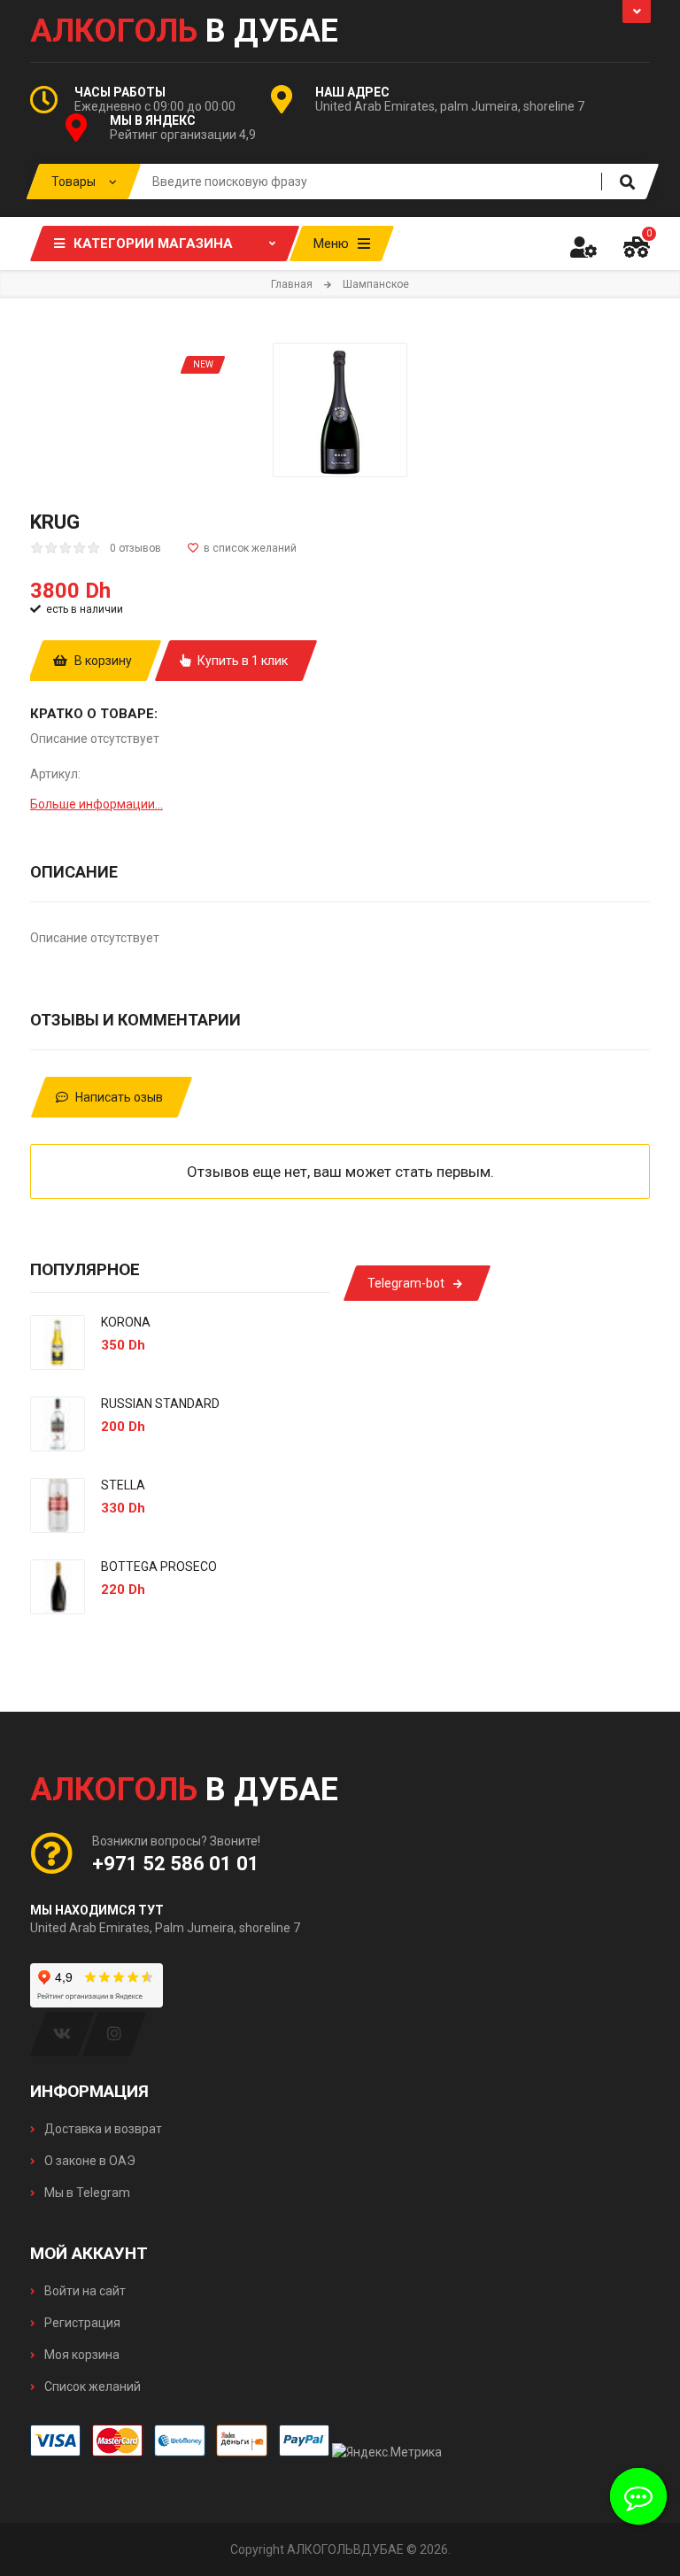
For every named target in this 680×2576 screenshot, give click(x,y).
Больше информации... (97, 804)
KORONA (126, 1322)
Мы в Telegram (86, 2193)
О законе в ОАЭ (89, 2161)
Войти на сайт (84, 2291)
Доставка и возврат (102, 2129)
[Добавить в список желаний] (242, 548)
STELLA (123, 1485)
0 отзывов (135, 548)
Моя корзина (81, 2355)
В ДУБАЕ (184, 31)
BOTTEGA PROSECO (159, 1566)
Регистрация (81, 2323)
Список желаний (91, 2386)
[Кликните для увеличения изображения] (340, 410)
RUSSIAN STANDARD (160, 1404)
